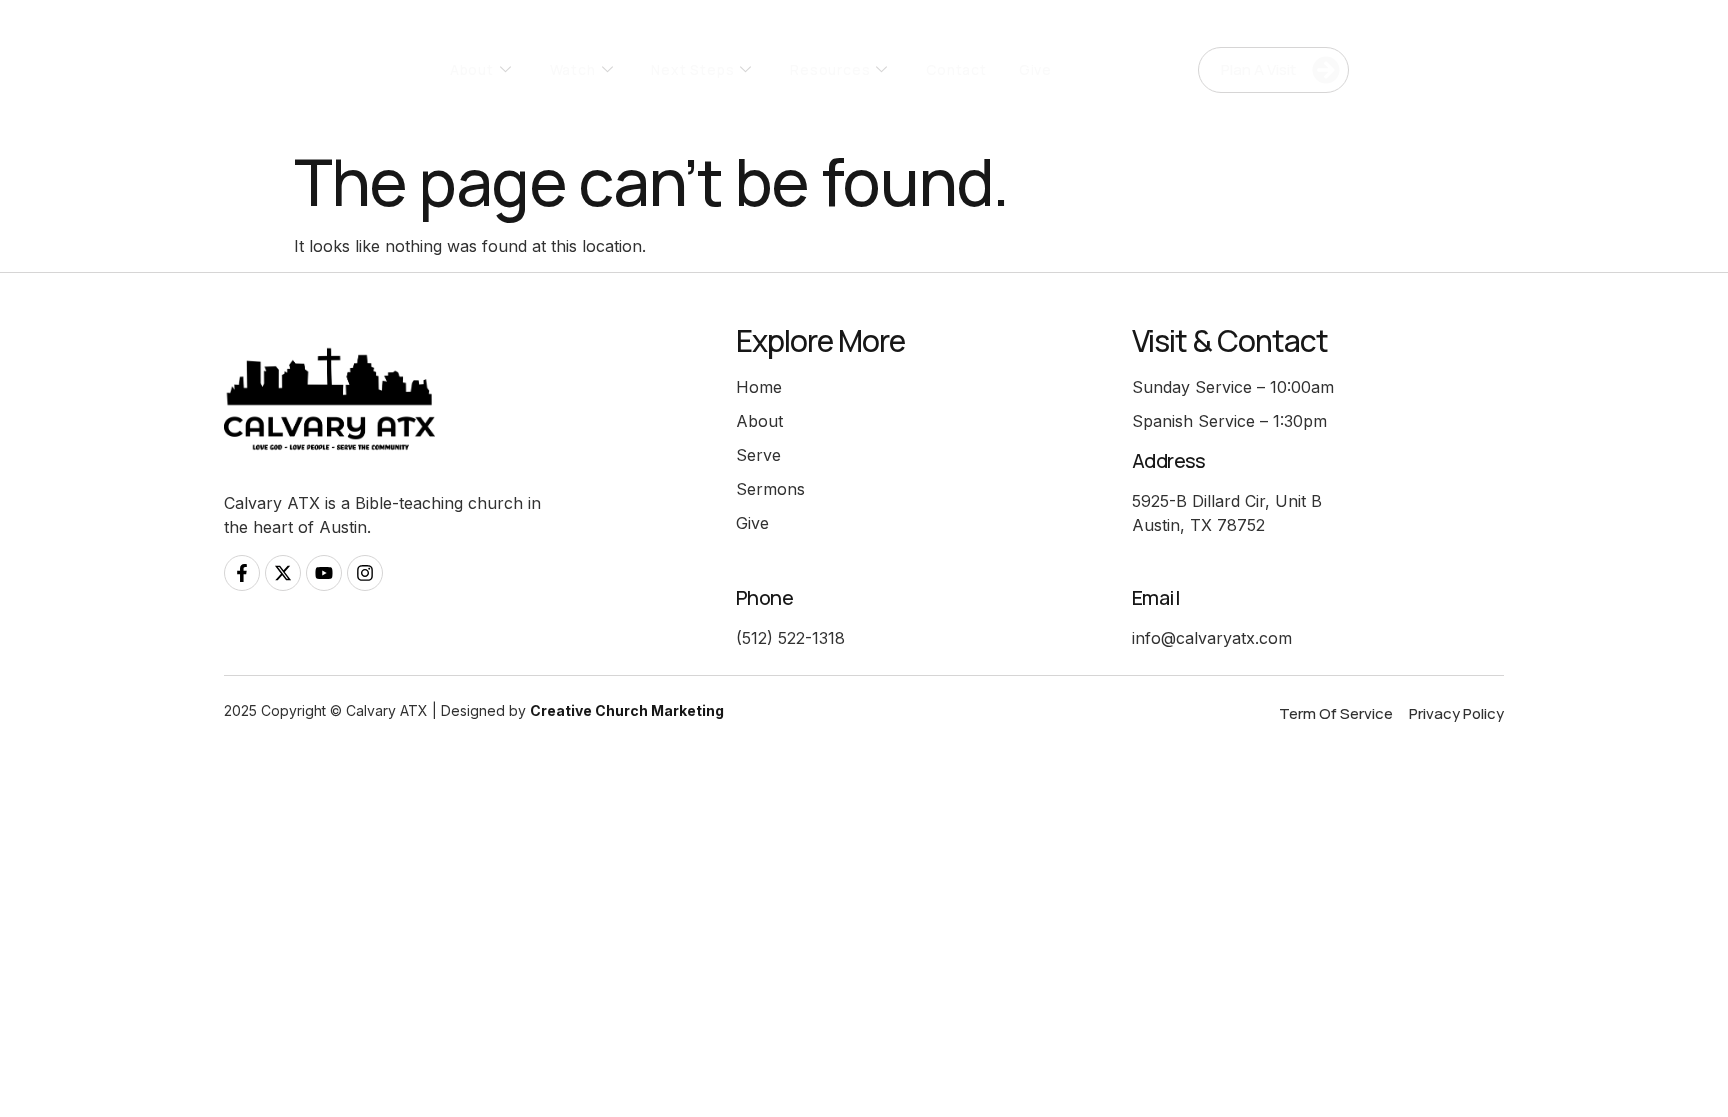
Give (1035, 69)
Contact (956, 69)
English (1425, 70)
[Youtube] (324, 573)
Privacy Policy (1456, 713)
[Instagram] (365, 573)
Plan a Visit (1258, 69)
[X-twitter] (283, 573)
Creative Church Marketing (627, 710)
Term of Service (1336, 713)
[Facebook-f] (242, 573)
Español (1489, 70)
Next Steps (692, 69)
